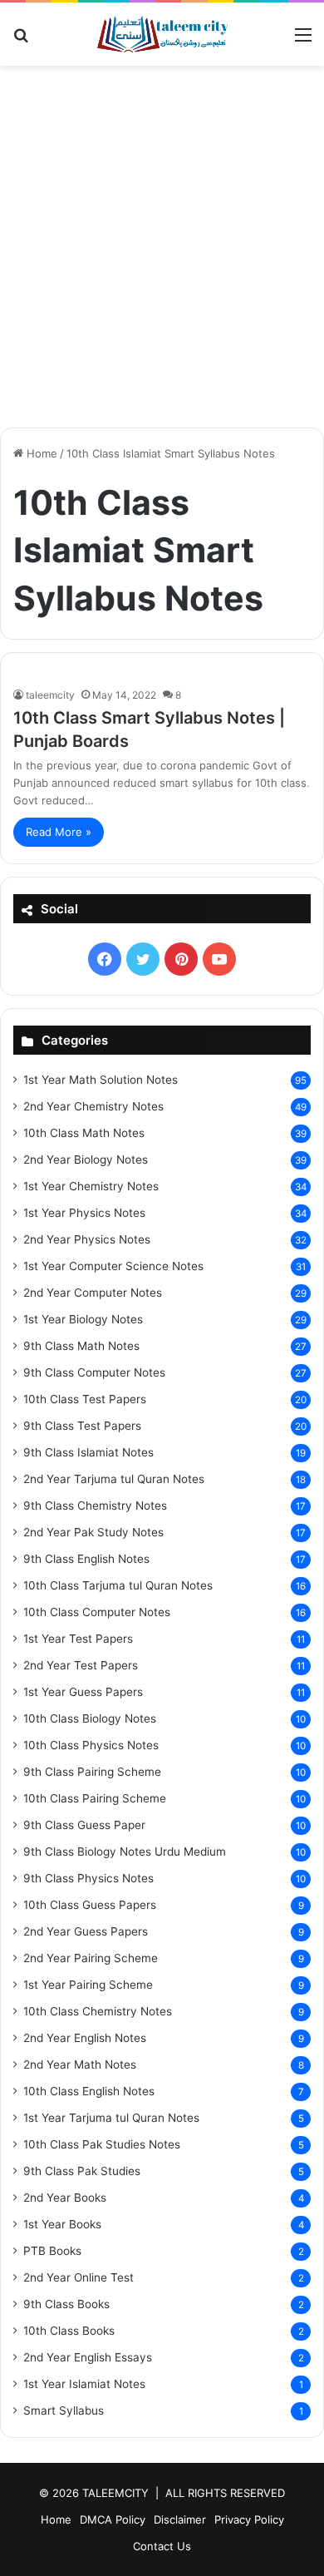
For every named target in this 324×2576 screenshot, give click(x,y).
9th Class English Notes (86, 1559)
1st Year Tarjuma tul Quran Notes (111, 2118)
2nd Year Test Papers (81, 1665)
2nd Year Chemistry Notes (93, 1106)
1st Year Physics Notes (84, 1213)
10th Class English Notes (89, 2091)
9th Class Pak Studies (82, 2171)
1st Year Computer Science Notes (113, 1266)
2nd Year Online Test (79, 2277)
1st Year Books (62, 2224)
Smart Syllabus (64, 2410)
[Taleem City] (162, 34)
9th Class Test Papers (82, 1426)
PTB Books (52, 2251)
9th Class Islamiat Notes (88, 1452)
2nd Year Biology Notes (86, 1159)
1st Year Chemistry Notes (91, 1186)
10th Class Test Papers (85, 1399)
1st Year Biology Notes (83, 1319)
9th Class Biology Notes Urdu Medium (125, 1852)
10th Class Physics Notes (91, 1745)
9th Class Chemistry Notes (95, 1506)
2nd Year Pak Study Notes (93, 1532)
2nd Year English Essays (88, 2357)
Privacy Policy (249, 2519)
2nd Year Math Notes (80, 2064)
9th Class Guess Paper (84, 1825)
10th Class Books (69, 2331)
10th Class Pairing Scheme (95, 1798)
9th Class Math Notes (81, 1346)
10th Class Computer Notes (97, 1612)
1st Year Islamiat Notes (84, 2384)
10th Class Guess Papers (90, 1905)
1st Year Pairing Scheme (88, 1985)
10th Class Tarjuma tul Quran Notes (118, 1585)
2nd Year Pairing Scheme (91, 1958)
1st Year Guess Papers (83, 1692)
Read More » (59, 832)
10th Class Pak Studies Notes (102, 2144)
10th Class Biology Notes (90, 1718)
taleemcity (50, 695)
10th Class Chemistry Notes (98, 2011)
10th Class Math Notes (84, 1133)
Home (40, 453)
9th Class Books (66, 2304)
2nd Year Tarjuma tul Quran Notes (114, 1479)
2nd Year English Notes (85, 2038)
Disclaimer (180, 2519)
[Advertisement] (162, 253)
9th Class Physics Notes (88, 1878)
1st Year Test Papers (78, 1639)
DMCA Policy (113, 2519)
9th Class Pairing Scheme (92, 1772)
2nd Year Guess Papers (86, 1931)
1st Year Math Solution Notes (101, 1080)
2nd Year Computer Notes (93, 1293)
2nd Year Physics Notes (87, 1239)
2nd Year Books (65, 2198)
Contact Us (162, 2546)
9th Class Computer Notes (94, 1372)
